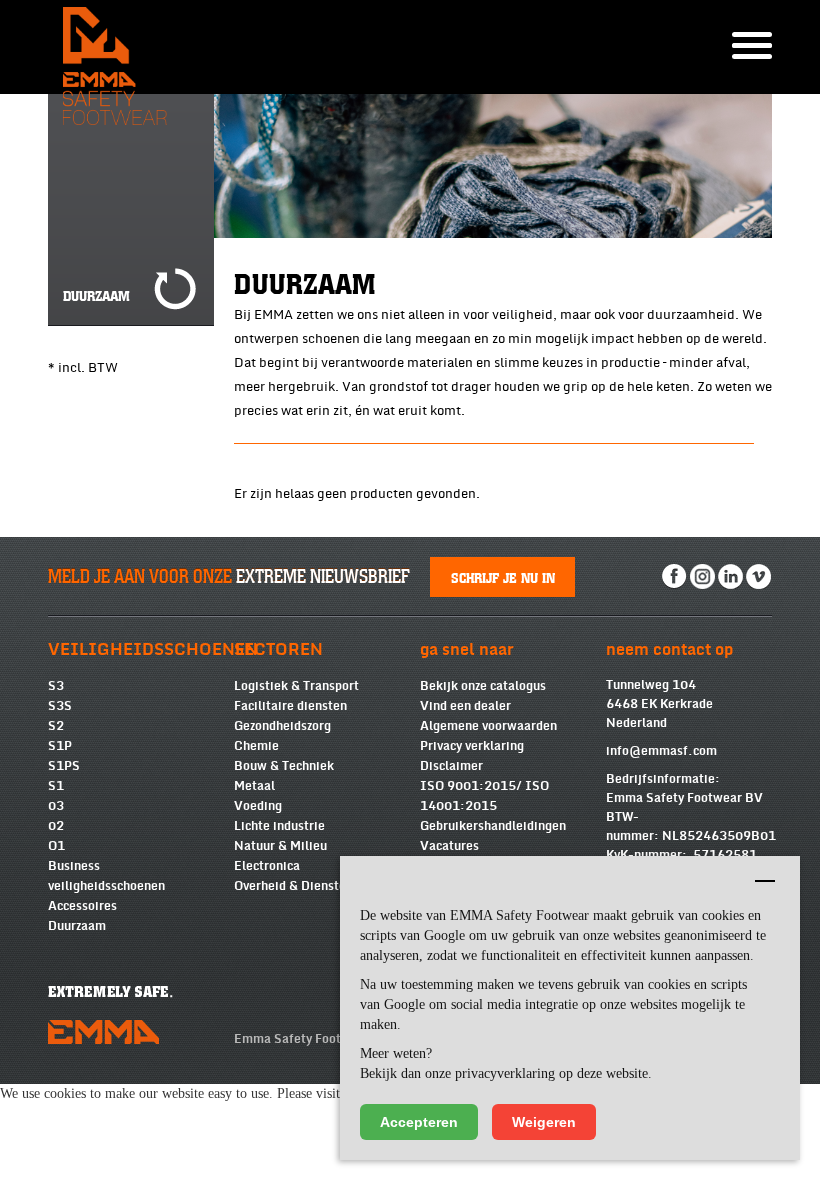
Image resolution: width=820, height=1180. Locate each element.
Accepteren (419, 1122)
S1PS (64, 766)
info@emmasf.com (661, 751)
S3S (60, 706)
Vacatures (449, 846)
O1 (56, 846)
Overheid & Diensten (293, 886)
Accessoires (82, 906)
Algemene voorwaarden (488, 726)
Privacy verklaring (472, 746)
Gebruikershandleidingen (493, 826)
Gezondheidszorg (282, 726)
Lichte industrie (279, 826)
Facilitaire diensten (290, 706)
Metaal (254, 786)
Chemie (256, 746)
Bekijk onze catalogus (483, 686)
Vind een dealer (465, 706)
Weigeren (544, 1122)
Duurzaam (77, 926)
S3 (56, 686)
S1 (56, 786)
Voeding (258, 806)
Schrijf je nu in (503, 577)
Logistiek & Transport (296, 686)
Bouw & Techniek (284, 766)
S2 (56, 726)
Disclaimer (451, 766)
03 (56, 806)
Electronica (267, 866)
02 (56, 826)
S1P (60, 746)
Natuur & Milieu (280, 846)
